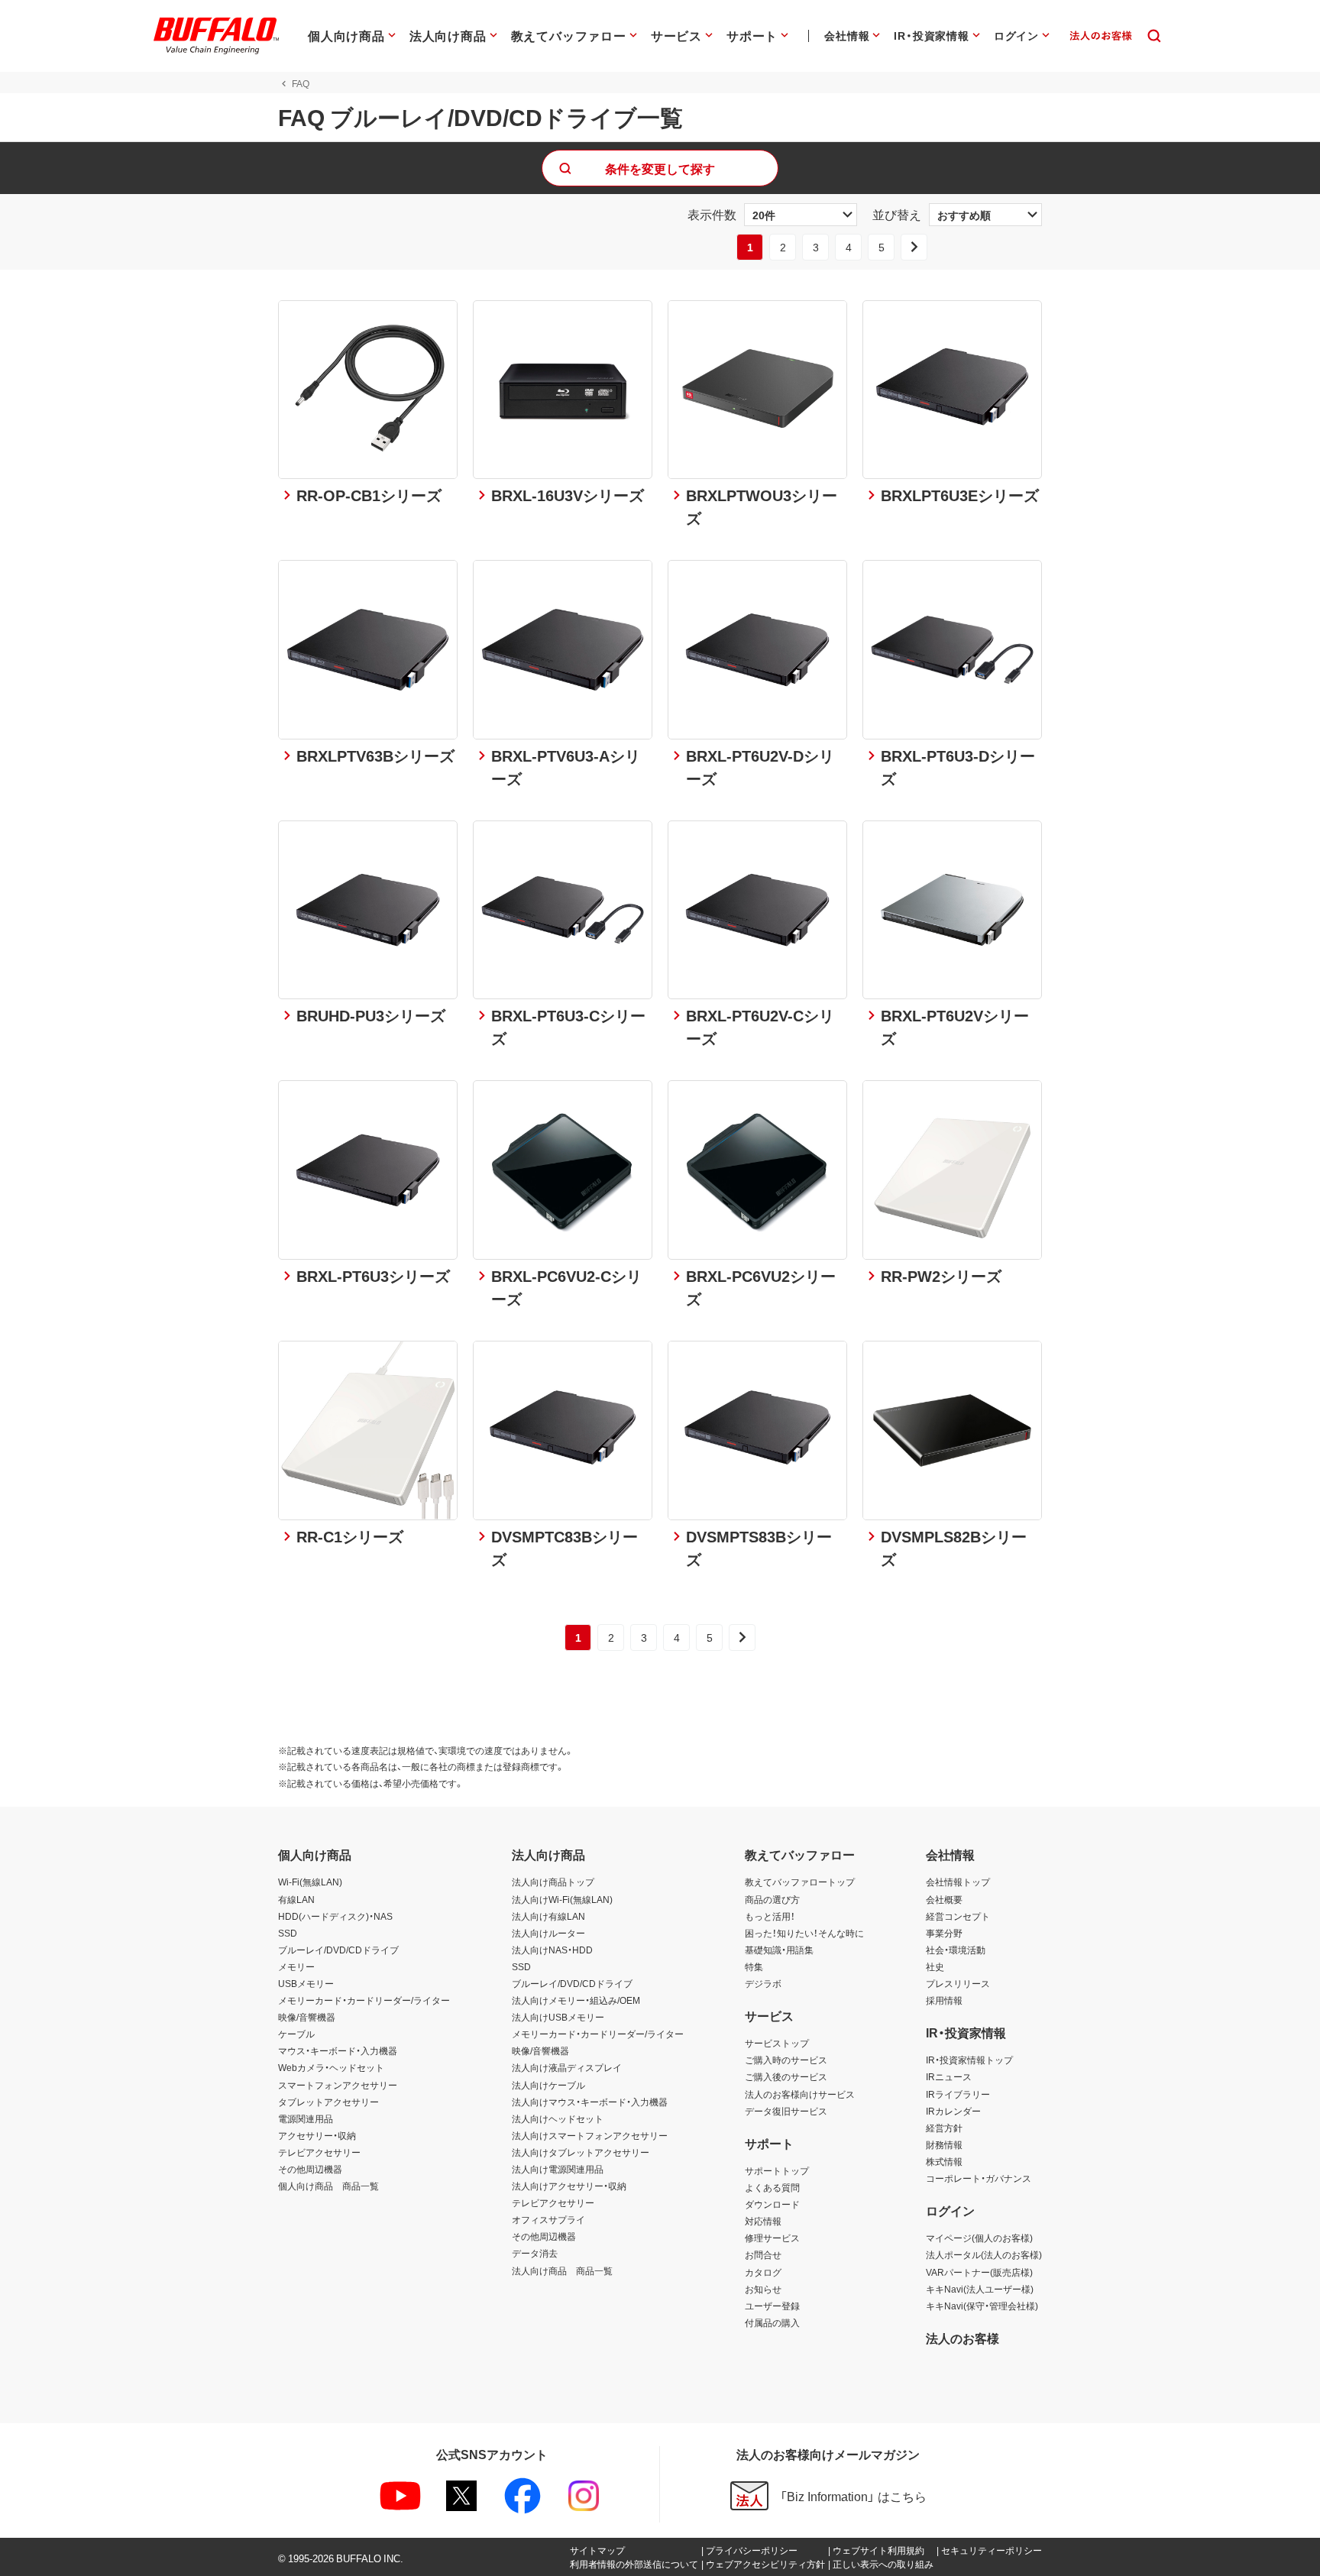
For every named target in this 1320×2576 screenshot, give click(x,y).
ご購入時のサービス (786, 2060)
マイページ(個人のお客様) (979, 2238)
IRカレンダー (953, 2111)
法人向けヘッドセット (558, 2118)
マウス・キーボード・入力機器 (338, 2050)
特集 (754, 1966)
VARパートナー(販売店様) (979, 2272)
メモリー (296, 1966)
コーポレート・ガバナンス (979, 2178)
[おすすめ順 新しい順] (985, 215)
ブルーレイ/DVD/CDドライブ (338, 1950)
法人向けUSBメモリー (558, 2017)
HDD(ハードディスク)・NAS (335, 1916)
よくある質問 (772, 2187)
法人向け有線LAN (548, 1916)
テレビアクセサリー (319, 2152)
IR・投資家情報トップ (969, 2060)
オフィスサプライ (548, 2219)
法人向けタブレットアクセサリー (581, 2152)
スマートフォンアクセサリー (338, 2085)
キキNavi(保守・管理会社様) (982, 2306)
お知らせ (763, 2289)
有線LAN (296, 1899)
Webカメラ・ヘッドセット (331, 2067)
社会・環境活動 (956, 1950)
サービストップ (777, 2043)
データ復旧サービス (786, 2111)
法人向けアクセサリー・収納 (569, 2186)
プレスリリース (958, 1983)
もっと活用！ (770, 1916)
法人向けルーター (548, 1933)
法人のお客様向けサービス (800, 2094)
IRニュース (949, 2076)
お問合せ (763, 2254)
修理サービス (772, 2238)
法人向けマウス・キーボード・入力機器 (590, 2102)
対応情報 (763, 2221)
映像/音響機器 (307, 2017)
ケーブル (296, 2034)
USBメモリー (306, 1983)
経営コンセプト (958, 1916)
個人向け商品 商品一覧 (328, 2186)
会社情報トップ (958, 1882)
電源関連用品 (306, 2118)
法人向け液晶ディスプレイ (567, 2067)
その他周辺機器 (310, 2169)
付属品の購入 (772, 2322)
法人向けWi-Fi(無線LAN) (562, 1899)
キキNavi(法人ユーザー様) (980, 2289)
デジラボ (763, 1983)
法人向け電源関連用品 (558, 2169)
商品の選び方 (772, 1899)
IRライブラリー (958, 2094)
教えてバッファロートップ (800, 1882)
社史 (935, 1966)
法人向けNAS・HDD (552, 1950)
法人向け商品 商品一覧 (562, 2270)
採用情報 (944, 2000)
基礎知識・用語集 (779, 1950)
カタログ (763, 2272)
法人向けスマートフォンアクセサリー (590, 2135)
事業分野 (944, 1933)
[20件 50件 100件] (801, 215)
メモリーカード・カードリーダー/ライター (364, 2000)
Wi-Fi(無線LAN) (310, 1882)
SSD (288, 1933)
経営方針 (944, 2128)
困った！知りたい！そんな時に (804, 1933)
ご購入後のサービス (786, 2076)
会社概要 (944, 1899)
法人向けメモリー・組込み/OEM (576, 2000)
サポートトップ (777, 2170)
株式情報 (944, 2161)
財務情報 (944, 2144)
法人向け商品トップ (553, 1882)
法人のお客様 (962, 2338)
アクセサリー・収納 (317, 2135)
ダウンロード (772, 2204)
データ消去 (535, 2253)
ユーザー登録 (772, 2306)
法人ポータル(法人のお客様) (984, 2254)
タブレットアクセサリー (328, 2102)
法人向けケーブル (548, 2085)
